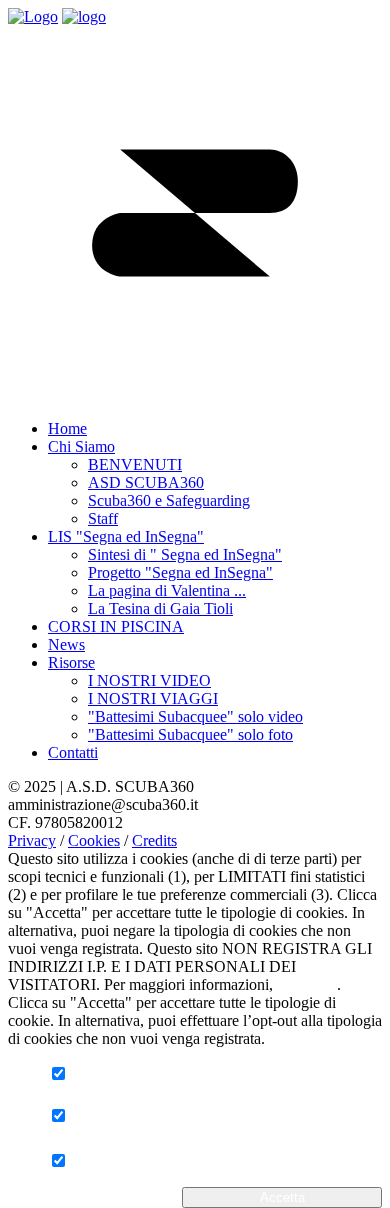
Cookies (94, 840)
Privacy (32, 840)
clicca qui (307, 984)
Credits (154, 840)
